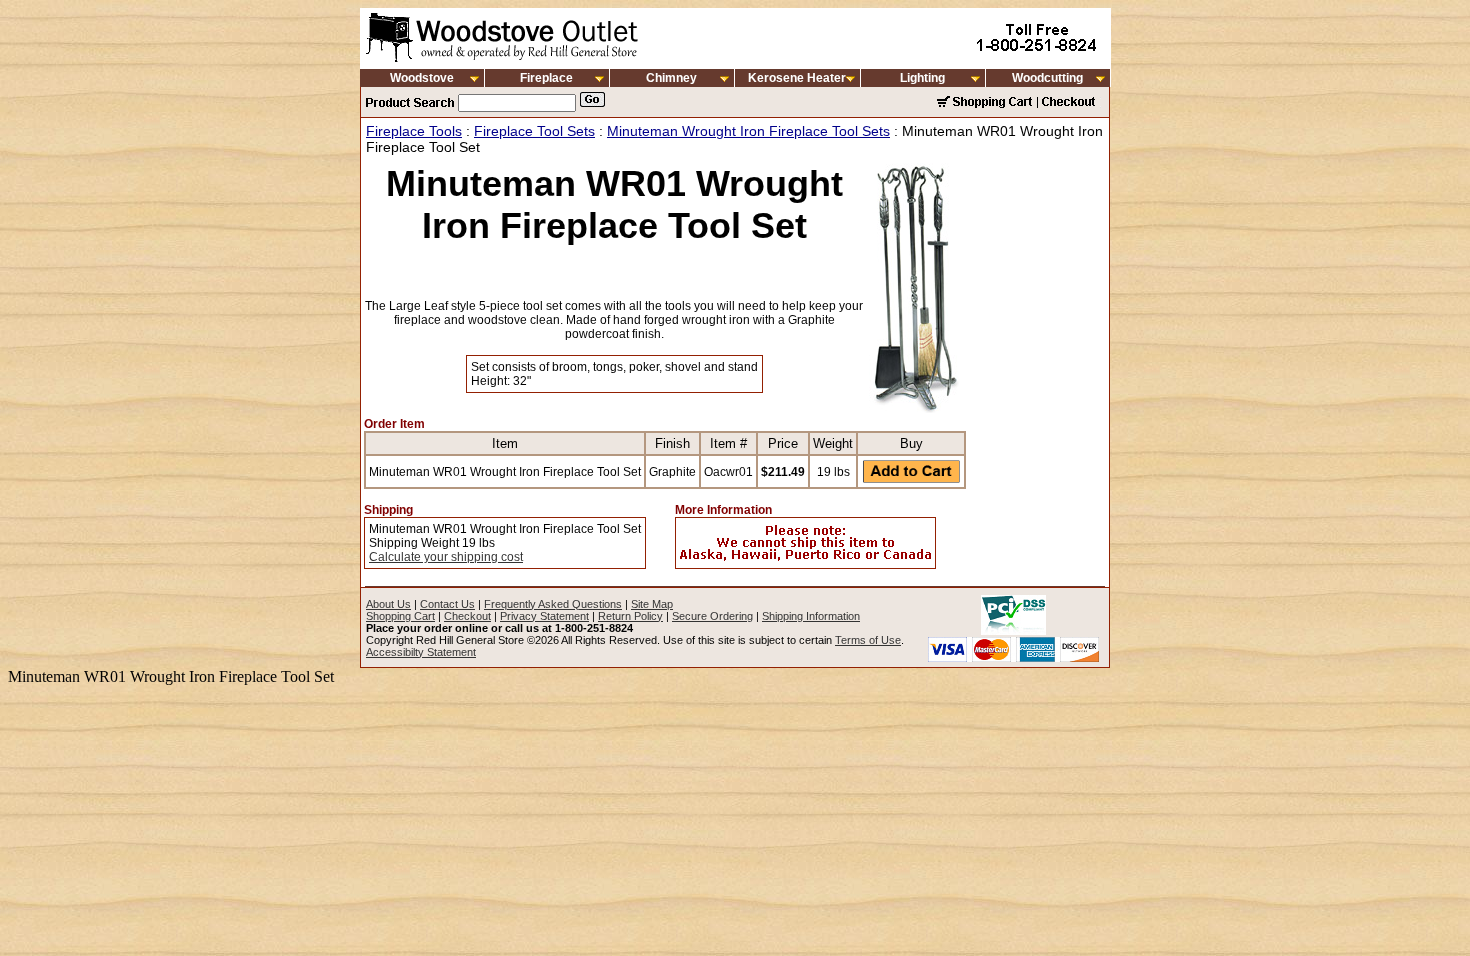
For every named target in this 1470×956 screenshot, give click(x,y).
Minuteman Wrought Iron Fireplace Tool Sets (748, 131)
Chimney (671, 78)
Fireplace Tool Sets (534, 131)
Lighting (922, 78)
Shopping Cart (400, 616)
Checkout (467, 616)
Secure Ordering (712, 616)
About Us (388, 604)
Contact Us (447, 604)
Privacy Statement (544, 616)
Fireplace (546, 78)
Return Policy (630, 616)
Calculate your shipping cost (446, 557)
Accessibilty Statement (421, 652)
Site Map (652, 604)
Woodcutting (1047, 78)
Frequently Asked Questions (553, 604)
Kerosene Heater (797, 78)
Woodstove (422, 78)
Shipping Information (811, 616)
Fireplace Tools (414, 131)
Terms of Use (868, 640)
